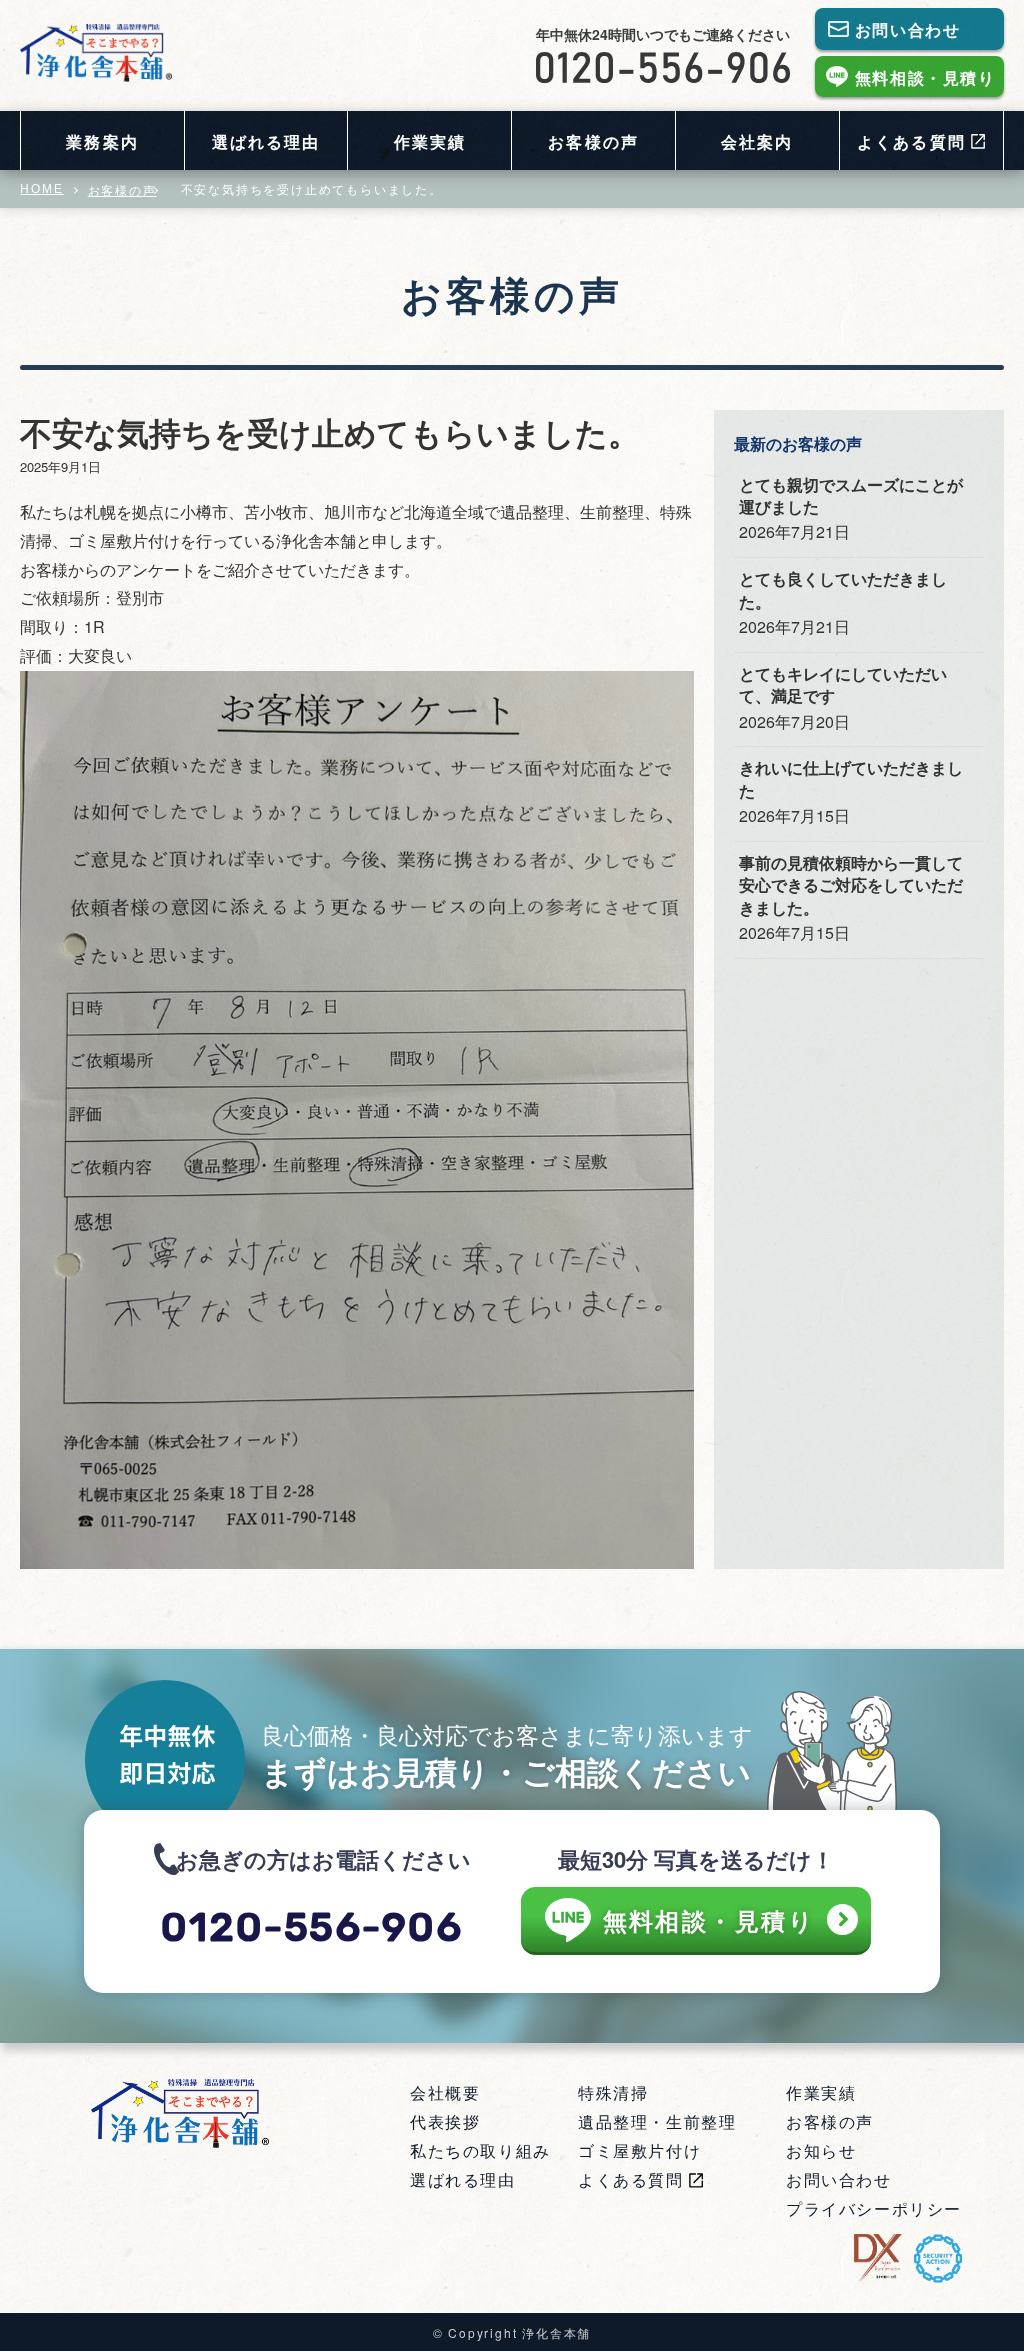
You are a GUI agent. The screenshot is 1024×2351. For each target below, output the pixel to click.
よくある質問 (631, 2179)
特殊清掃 (613, 2092)
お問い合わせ (908, 29)
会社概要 (445, 2092)
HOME (41, 189)
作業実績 (430, 141)
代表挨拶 (445, 2121)
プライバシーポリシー (874, 2208)
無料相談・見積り (925, 77)
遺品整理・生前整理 (657, 2121)
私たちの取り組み (480, 2150)
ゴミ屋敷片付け (639, 2150)
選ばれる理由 (266, 141)
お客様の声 (593, 141)
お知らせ (821, 2150)
